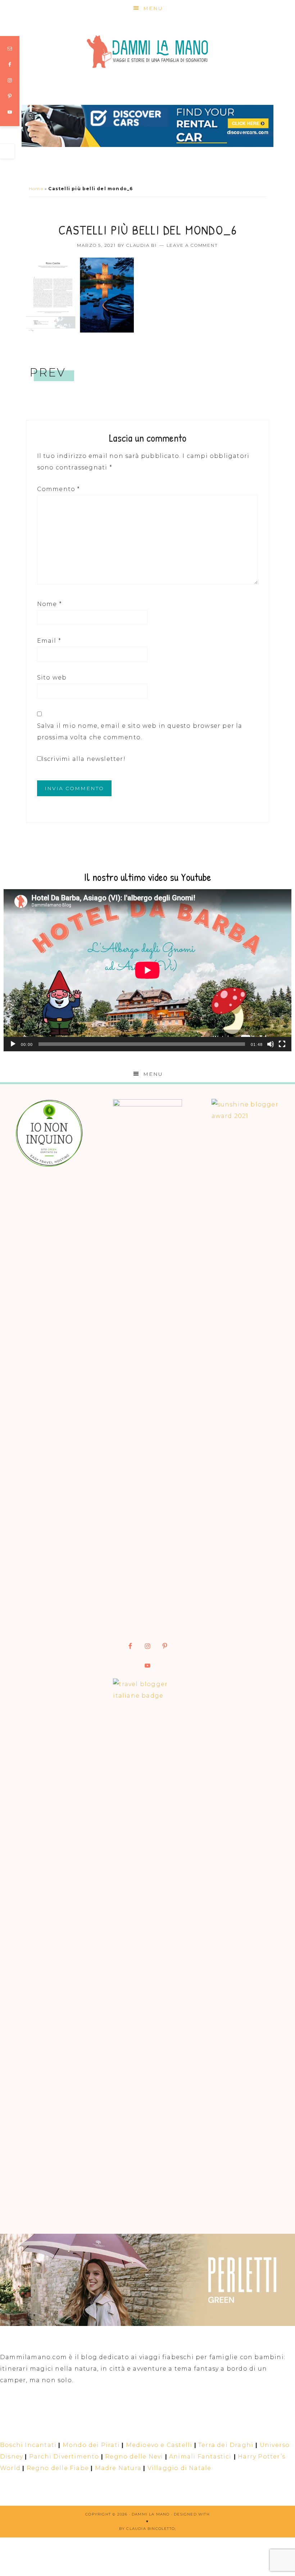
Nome (49, 604)
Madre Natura (118, 2468)
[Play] (13, 1044)
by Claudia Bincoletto (147, 2529)
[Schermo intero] (282, 1044)
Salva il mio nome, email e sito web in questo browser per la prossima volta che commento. (140, 732)
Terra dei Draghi (226, 2445)
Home (36, 189)
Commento (59, 489)
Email (49, 641)
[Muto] (271, 1044)
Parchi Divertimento (64, 2457)
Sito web (52, 678)
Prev (48, 372)
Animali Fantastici (200, 2457)
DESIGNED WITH (192, 2514)
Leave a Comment (192, 245)
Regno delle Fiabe (58, 2468)
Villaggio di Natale (180, 2468)
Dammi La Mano (147, 52)
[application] (147, 970)
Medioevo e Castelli (159, 2445)
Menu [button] (153, 8)
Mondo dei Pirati (91, 2445)
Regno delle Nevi (134, 2457)
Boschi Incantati (28, 2445)
